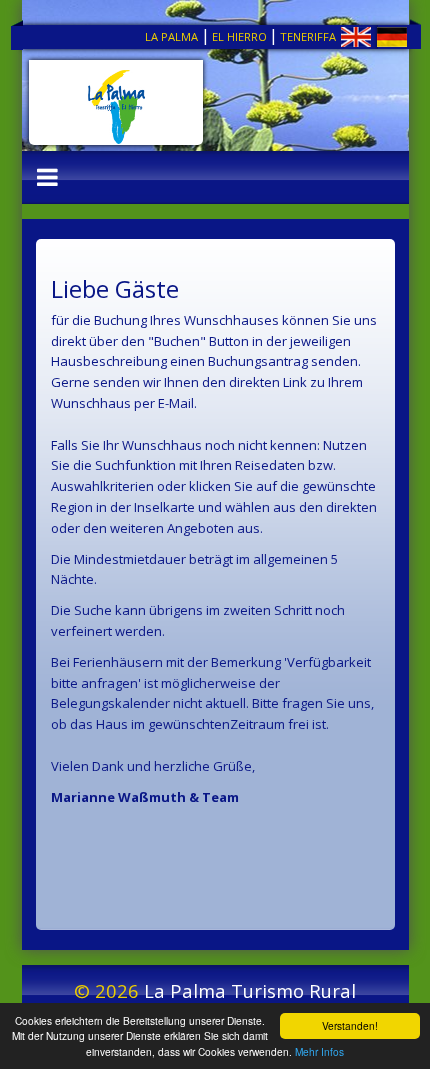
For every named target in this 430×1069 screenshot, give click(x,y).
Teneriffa (308, 36)
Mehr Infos (319, 1051)
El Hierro (239, 36)
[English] (337, 41)
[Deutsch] (373, 41)
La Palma (171, 36)
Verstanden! (350, 1025)
